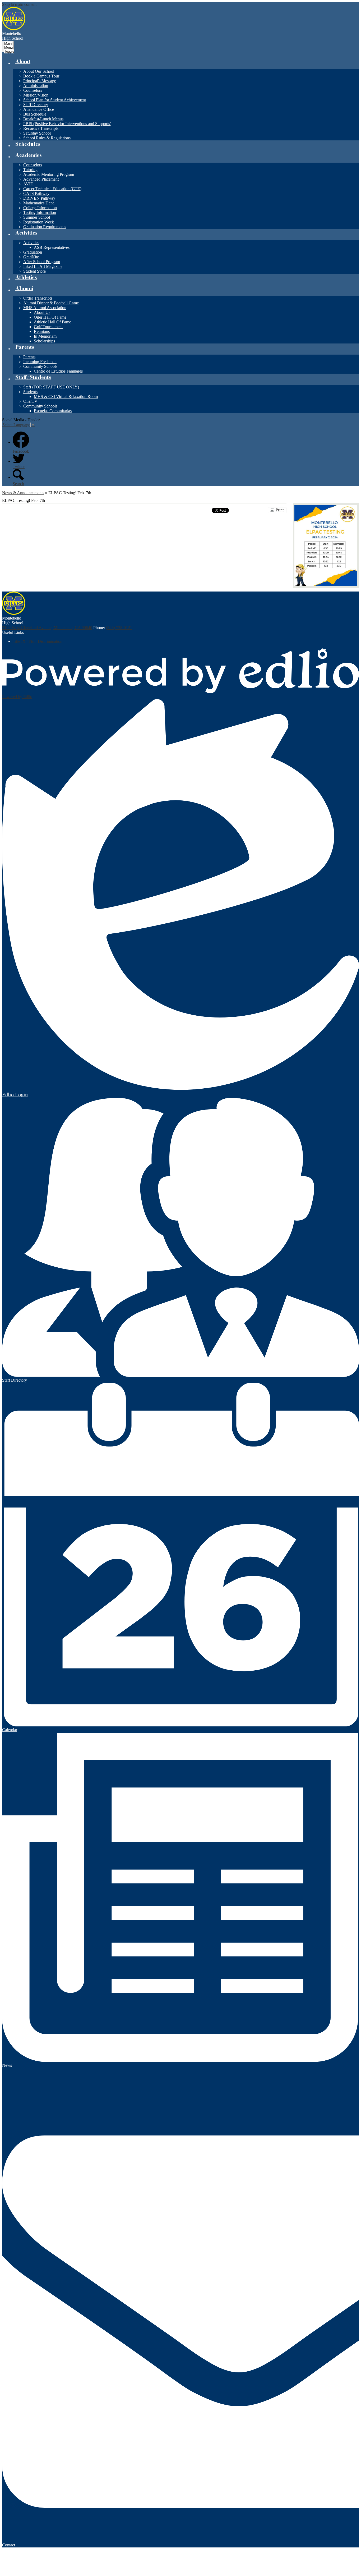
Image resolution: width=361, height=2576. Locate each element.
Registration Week (39, 222)
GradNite (31, 257)
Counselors (33, 90)
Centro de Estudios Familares (58, 371)
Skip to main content (19, 4)
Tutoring (30, 170)
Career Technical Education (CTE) (52, 189)
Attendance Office (39, 109)
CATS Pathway (36, 193)
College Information (40, 208)
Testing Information (40, 212)
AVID (28, 184)
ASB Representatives (52, 247)
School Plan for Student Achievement (55, 100)
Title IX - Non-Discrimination (38, 641)
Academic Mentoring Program (49, 174)
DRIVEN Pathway (39, 198)
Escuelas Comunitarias (53, 411)
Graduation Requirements (45, 227)
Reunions (42, 331)
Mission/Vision (36, 95)
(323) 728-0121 (119, 628)
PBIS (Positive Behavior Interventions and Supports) (67, 124)
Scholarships (44, 341)
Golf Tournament (48, 327)
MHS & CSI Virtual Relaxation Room (66, 397)
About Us (42, 312)
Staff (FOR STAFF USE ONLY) (51, 387)
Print (280, 510)
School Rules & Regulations (47, 138)
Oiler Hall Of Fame (50, 317)
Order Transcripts (38, 298)
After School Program (42, 262)
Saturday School (37, 133)
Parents (29, 357)
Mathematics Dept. (39, 203)
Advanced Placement (41, 179)
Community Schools (40, 366)
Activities (31, 243)
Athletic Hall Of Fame (52, 322)
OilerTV (30, 401)
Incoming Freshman (40, 362)
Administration (36, 86)
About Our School (39, 71)
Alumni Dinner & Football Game (51, 303)
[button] (23, 63)
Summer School (37, 217)
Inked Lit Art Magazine (43, 266)
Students (30, 392)
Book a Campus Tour (41, 76)
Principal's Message (40, 81)
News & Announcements (23, 493)
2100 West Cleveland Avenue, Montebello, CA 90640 (47, 628)
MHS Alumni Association (45, 308)
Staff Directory (36, 105)
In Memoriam (45, 336)
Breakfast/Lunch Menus (43, 119)
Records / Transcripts (41, 128)
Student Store (34, 271)
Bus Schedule (35, 114)
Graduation (33, 252)
